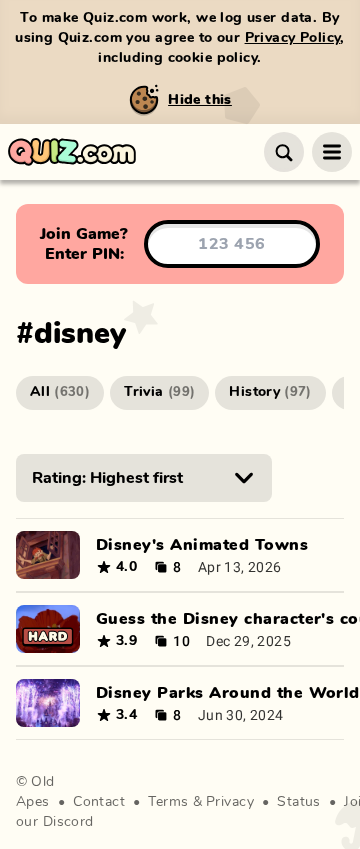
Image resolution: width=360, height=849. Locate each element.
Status (299, 802)
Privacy (230, 802)
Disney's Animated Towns (202, 545)
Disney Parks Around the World (228, 693)
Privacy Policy (293, 38)
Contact (99, 802)
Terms (168, 802)
